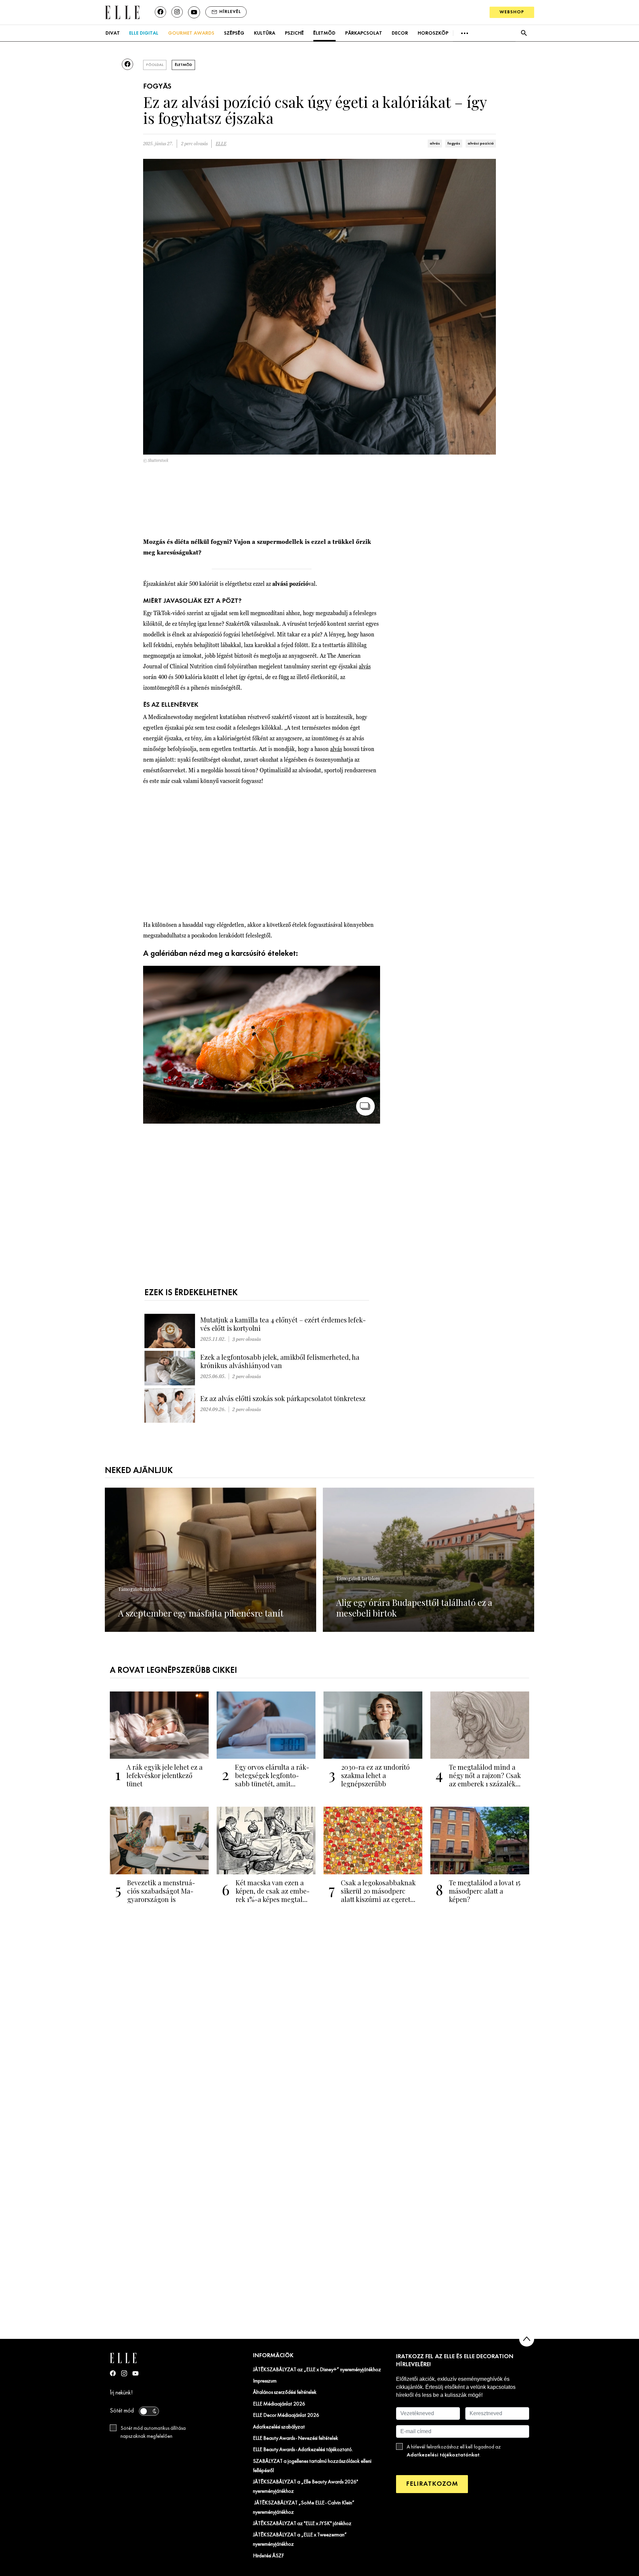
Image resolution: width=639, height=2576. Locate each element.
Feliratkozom (432, 2484)
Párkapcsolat (364, 33)
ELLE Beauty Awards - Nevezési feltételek (296, 2438)
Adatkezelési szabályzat (279, 2427)
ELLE (221, 144)
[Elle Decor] (122, 12)
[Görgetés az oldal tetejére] (527, 2339)
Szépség (234, 33)
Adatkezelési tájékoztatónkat (443, 2455)
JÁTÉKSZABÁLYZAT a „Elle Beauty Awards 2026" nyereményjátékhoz (306, 2487)
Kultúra (265, 33)
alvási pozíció (481, 144)
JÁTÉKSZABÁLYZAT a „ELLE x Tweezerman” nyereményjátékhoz (300, 2540)
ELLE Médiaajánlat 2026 (279, 2404)
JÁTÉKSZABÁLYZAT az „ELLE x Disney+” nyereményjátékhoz (317, 2370)
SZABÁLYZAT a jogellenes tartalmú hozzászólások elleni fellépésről (312, 2466)
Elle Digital (144, 33)
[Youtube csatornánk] (194, 12)
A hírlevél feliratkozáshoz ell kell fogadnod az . (454, 2451)
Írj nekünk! (121, 2393)
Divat (113, 33)
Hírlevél (230, 12)
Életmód (324, 33)
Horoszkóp (433, 33)
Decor (400, 33)
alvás (435, 144)
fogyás (454, 144)
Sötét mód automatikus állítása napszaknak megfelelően (153, 2432)
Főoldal (155, 65)
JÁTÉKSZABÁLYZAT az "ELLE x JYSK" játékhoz (302, 2524)
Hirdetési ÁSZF (268, 2556)
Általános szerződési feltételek (285, 2392)
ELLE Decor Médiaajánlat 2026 (286, 2415)
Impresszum (265, 2381)
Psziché (294, 33)
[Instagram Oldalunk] (124, 2373)
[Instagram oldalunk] (177, 12)
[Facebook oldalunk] (160, 12)
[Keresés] (524, 33)
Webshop (512, 12)
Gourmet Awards (191, 33)
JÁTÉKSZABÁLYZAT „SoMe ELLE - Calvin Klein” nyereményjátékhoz (304, 2508)
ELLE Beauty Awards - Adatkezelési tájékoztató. (303, 2450)
